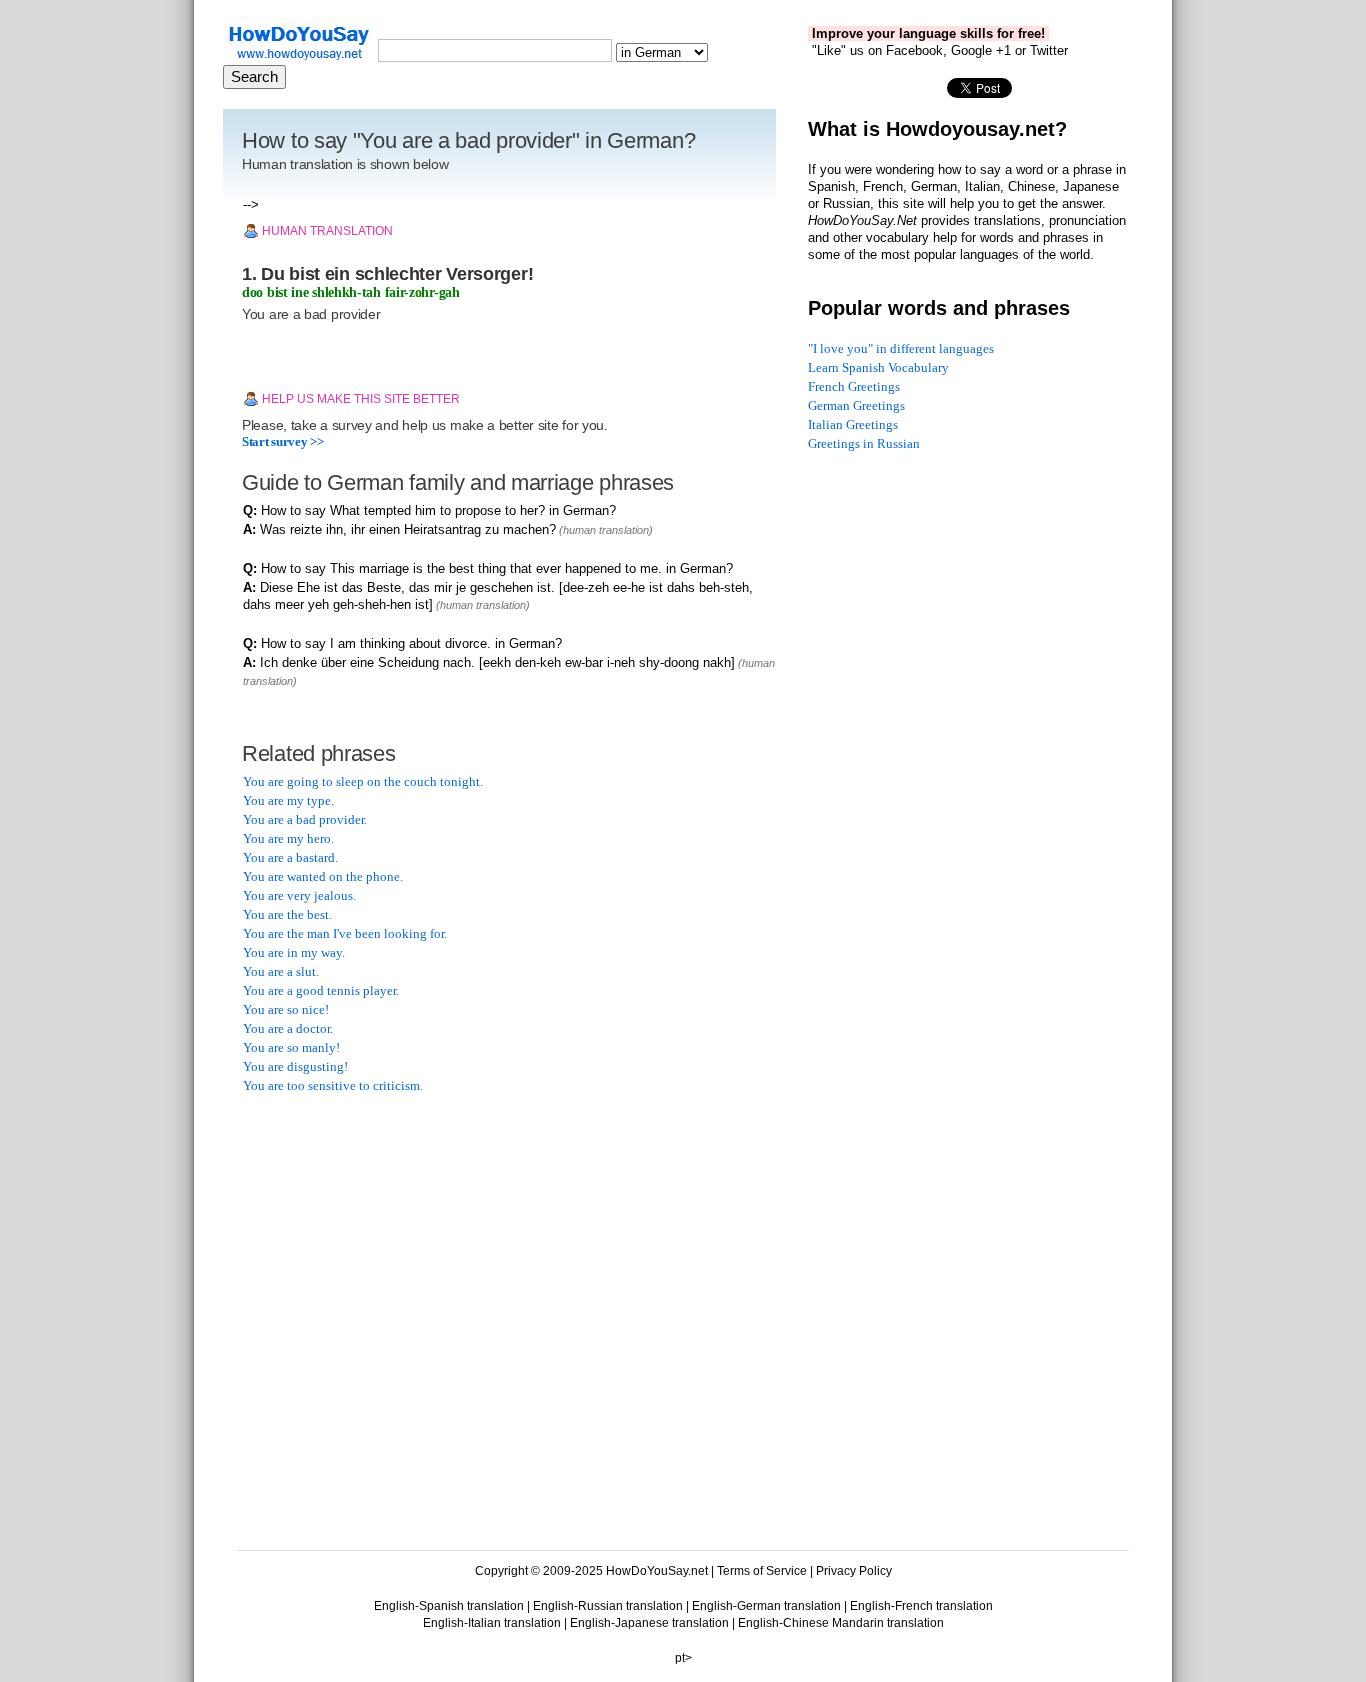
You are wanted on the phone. (323, 876)
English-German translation (766, 1606)
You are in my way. (294, 952)
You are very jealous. (299, 895)
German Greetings (856, 405)
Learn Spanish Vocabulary (878, 367)
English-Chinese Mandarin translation (841, 1623)
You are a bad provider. (305, 819)
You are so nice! (286, 1009)
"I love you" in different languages (901, 348)
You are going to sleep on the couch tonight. (363, 781)
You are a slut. (281, 971)
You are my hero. (288, 838)
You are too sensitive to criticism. (333, 1085)
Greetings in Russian (864, 443)
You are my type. (288, 800)
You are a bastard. (290, 857)
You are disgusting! (295, 1066)
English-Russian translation (608, 1606)
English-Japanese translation (649, 1623)
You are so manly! (291, 1047)
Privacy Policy (854, 1571)
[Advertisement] (393, 1239)
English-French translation (921, 1606)
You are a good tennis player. (321, 990)
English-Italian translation (492, 1623)
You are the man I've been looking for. (345, 933)
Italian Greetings (853, 424)
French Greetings (854, 386)
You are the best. (287, 914)
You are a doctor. (288, 1028)
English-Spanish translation (449, 1606)
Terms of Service (762, 1571)
